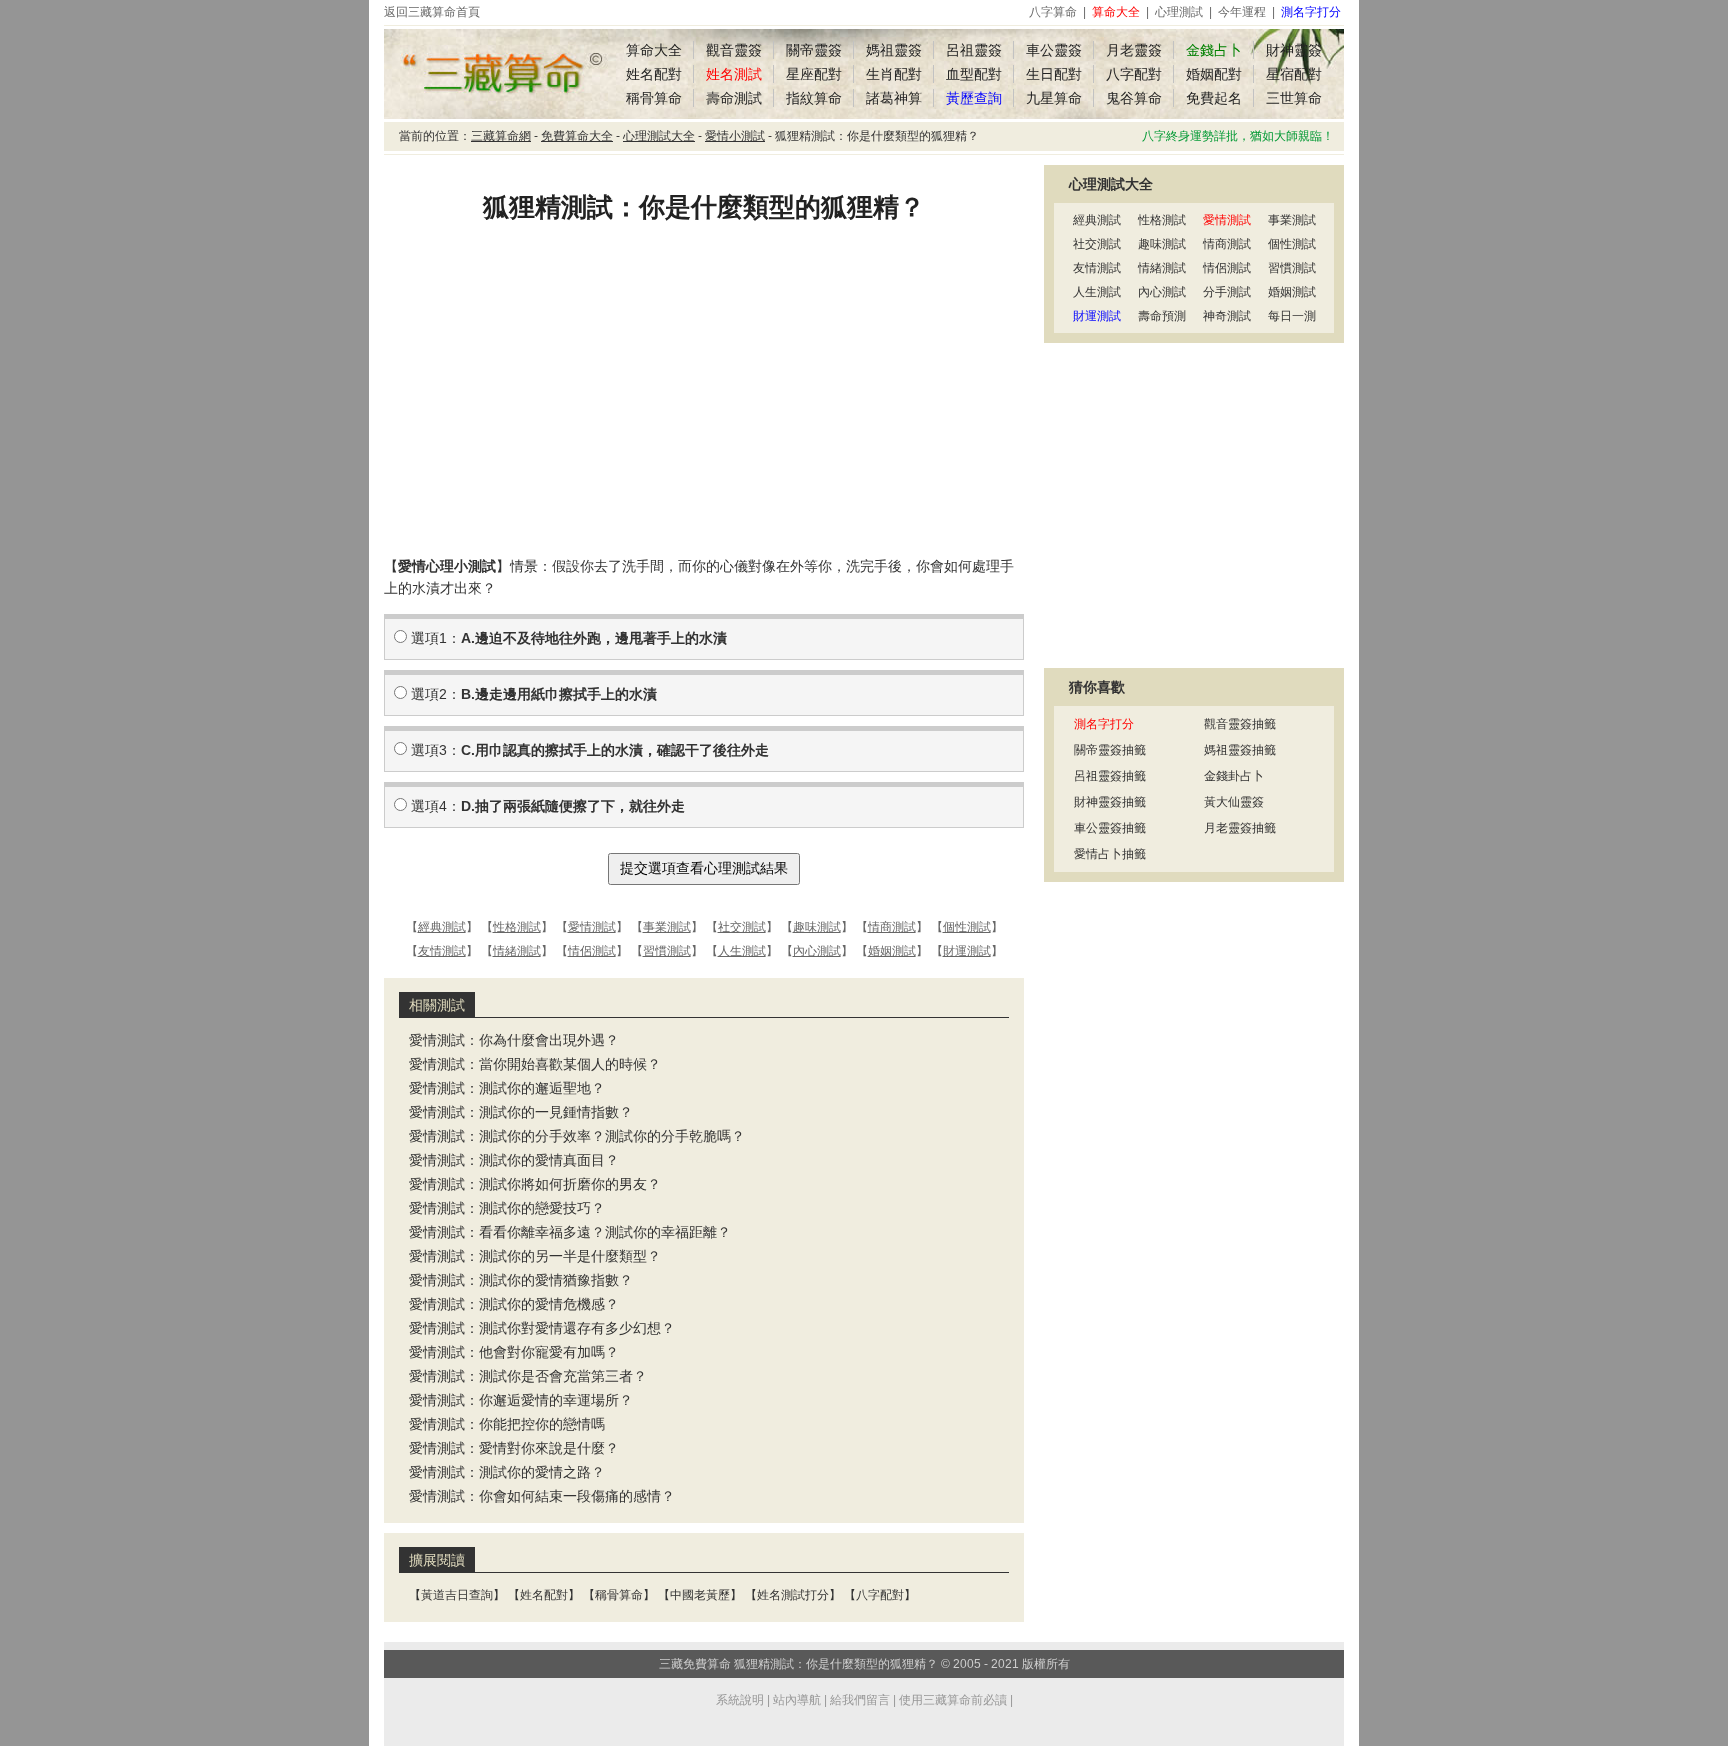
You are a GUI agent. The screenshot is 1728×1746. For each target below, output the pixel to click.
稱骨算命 (654, 98)
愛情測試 (592, 927)
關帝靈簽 (814, 50)
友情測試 (442, 951)
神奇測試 (1227, 316)
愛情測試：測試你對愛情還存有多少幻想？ (542, 1328)
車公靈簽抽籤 (1110, 828)
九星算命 (1054, 98)
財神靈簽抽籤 (1110, 802)
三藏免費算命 (695, 1664)
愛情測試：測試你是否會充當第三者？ (528, 1376)
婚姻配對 (1214, 74)
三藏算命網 (501, 136)
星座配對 (814, 74)
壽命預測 (1162, 316)
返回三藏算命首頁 (432, 12)
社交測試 (742, 927)
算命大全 (654, 50)
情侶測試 (592, 951)
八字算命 (1053, 12)
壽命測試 (734, 98)
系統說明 (740, 1700)
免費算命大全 (577, 136)
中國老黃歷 (700, 1595)
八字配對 (1134, 74)
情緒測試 (517, 951)
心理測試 (1179, 12)
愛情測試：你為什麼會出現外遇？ (514, 1040)
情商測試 (892, 927)
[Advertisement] (704, 395)
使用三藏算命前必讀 (953, 1700)
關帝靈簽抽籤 (1110, 750)
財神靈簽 (1294, 50)
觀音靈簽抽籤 (1240, 724)
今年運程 (1242, 12)
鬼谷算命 (1134, 98)
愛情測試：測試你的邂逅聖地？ (507, 1088)
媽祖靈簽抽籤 (1240, 750)
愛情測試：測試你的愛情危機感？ (514, 1304)
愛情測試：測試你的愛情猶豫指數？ (521, 1280)
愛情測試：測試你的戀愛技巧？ (507, 1208)
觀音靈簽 (734, 50)
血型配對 (974, 74)
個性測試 (967, 927)
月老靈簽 (1134, 50)
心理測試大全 (659, 136)
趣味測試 (817, 927)
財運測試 (967, 951)
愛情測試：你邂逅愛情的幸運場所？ (521, 1400)
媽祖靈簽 (894, 50)
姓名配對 (654, 74)
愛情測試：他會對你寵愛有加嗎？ (514, 1352)
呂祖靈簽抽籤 (1110, 776)
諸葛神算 (894, 98)
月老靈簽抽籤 (1240, 828)
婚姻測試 (892, 951)
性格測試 (517, 927)
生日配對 (1054, 74)
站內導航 (797, 1700)
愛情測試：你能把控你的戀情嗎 (507, 1424)
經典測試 (442, 927)
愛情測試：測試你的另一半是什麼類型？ (535, 1256)
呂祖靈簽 (974, 50)
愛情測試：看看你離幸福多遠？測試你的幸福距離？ (570, 1232)
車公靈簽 (1054, 50)
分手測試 (1227, 292)
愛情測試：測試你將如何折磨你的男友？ (535, 1184)
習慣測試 (667, 951)
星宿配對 (1294, 74)
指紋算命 (814, 98)
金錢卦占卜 (1234, 776)
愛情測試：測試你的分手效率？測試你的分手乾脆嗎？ (577, 1136)
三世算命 (1294, 98)
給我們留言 (860, 1700)
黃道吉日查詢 (457, 1595)
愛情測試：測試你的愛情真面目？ (514, 1160)
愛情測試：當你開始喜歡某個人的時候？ (535, 1064)
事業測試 (667, 927)
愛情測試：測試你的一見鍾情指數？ (521, 1112)
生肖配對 (894, 74)
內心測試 (817, 951)
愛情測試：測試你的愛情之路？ (507, 1472)
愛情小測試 (735, 136)
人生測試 (742, 951)
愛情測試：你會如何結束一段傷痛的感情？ (542, 1496)
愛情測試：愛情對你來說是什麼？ (514, 1448)
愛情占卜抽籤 (1110, 854)
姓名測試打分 (793, 1595)
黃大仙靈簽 (1234, 802)
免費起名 (1214, 98)
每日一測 (1292, 316)
